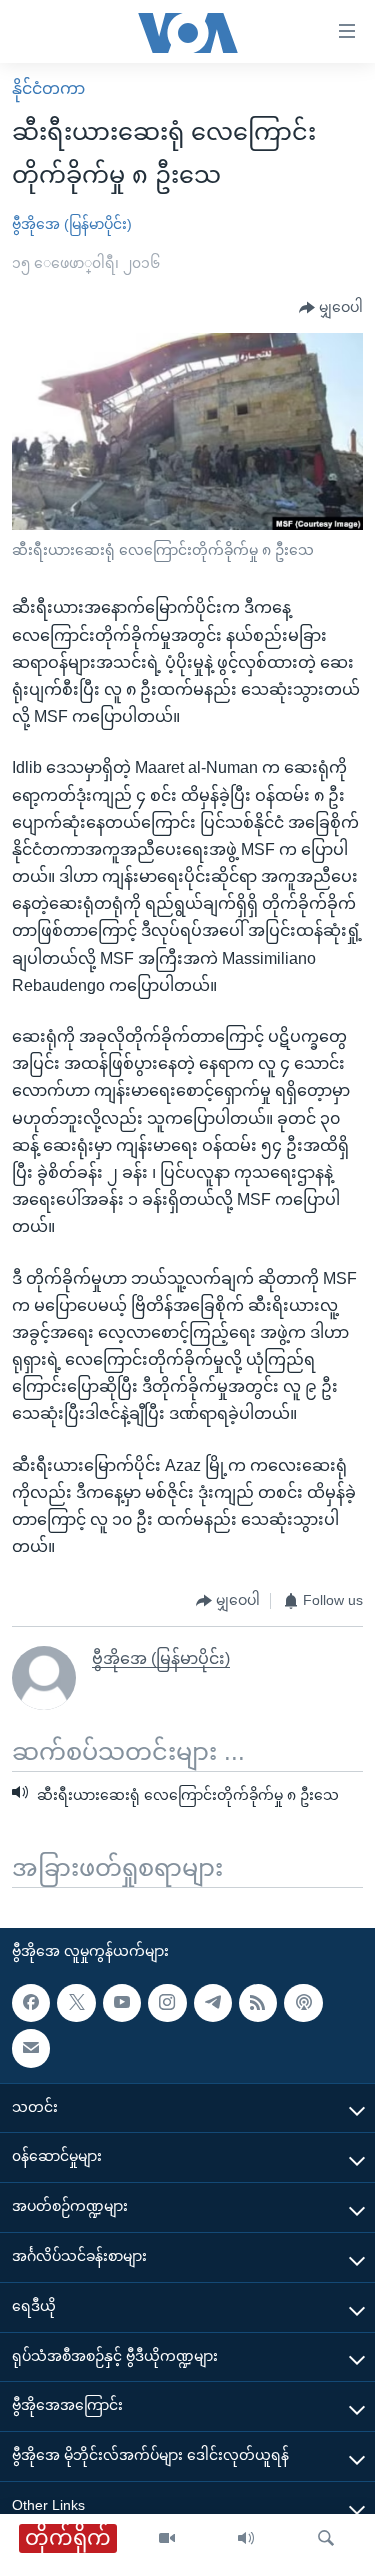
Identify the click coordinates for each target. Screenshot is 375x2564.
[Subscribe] (31, 2048)
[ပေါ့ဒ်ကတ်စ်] (303, 2003)
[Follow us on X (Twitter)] (76, 2003)
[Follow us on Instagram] (167, 2003)
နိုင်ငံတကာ (48, 88)
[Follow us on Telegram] (213, 2003)
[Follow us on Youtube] (122, 2003)
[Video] (167, 2539)
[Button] (331, 308)
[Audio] (246, 2539)
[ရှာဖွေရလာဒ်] (326, 2539)
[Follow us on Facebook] (31, 2003)
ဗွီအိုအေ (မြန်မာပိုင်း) (72, 224)
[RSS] (258, 2003)
